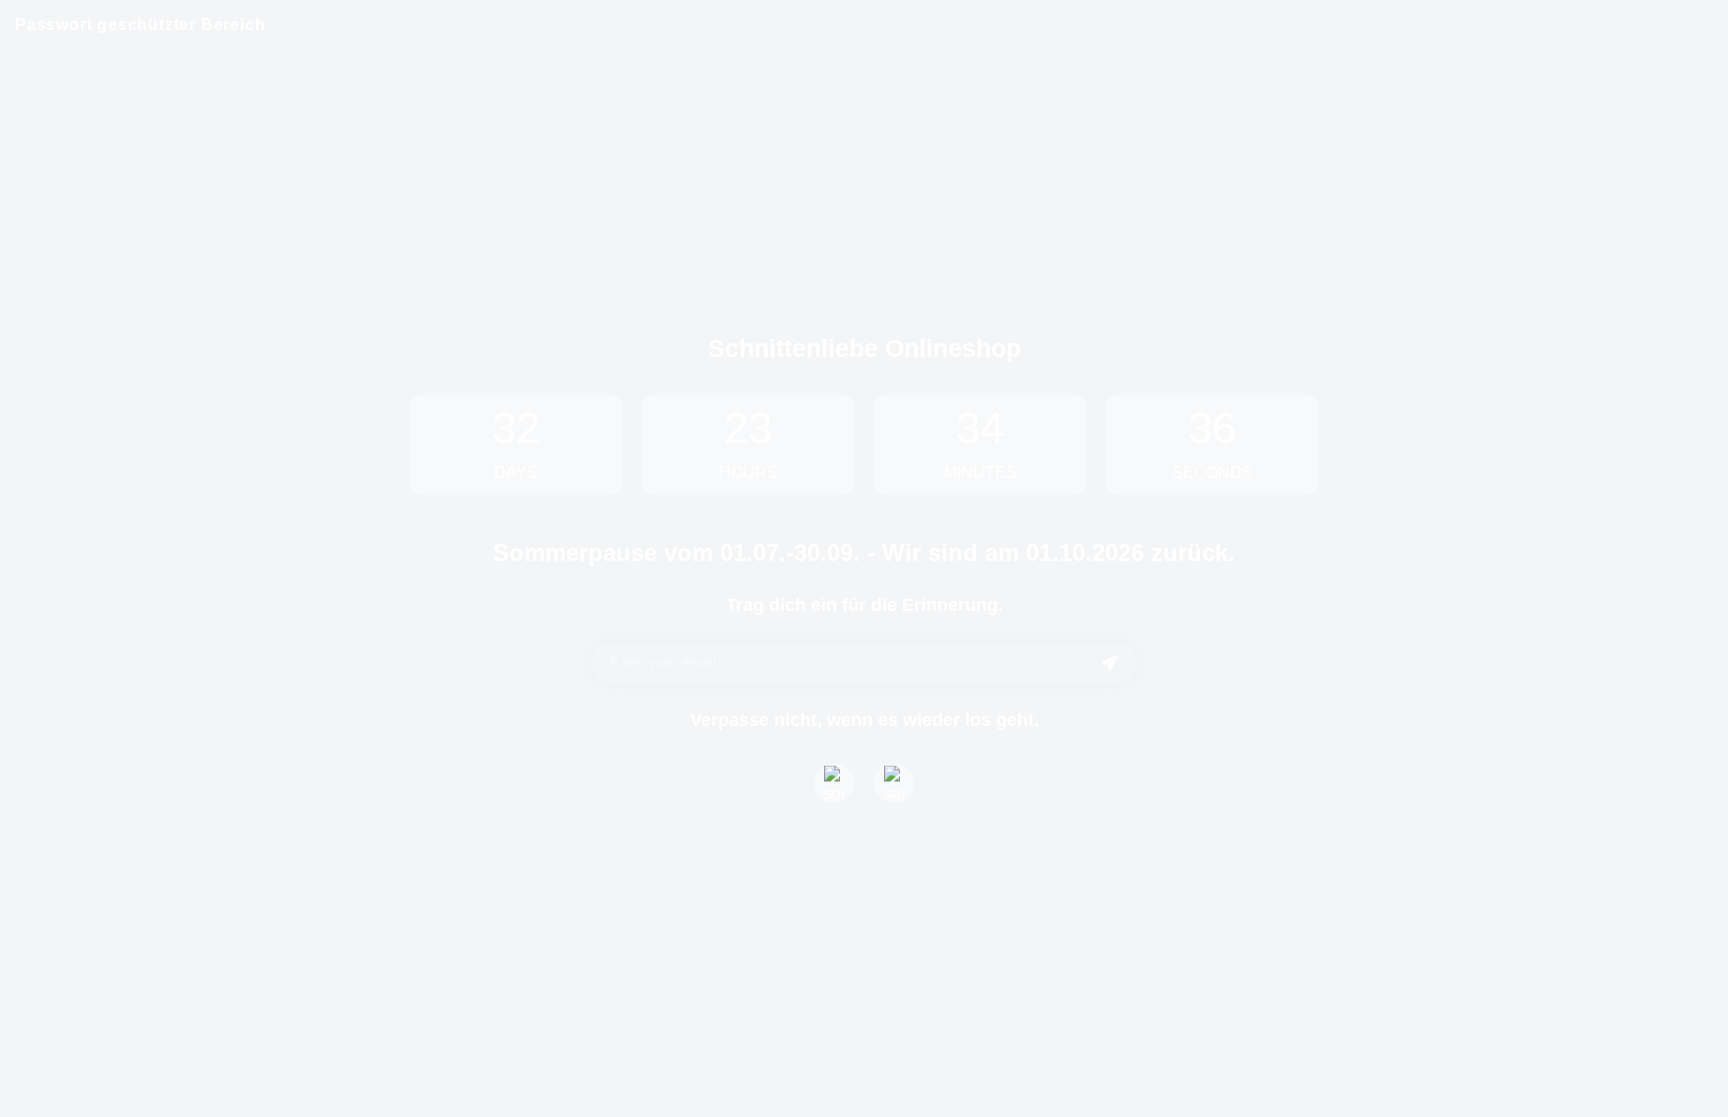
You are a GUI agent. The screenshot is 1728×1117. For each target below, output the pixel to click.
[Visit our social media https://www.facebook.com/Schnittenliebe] (834, 783)
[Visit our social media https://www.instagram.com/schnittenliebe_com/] (894, 783)
